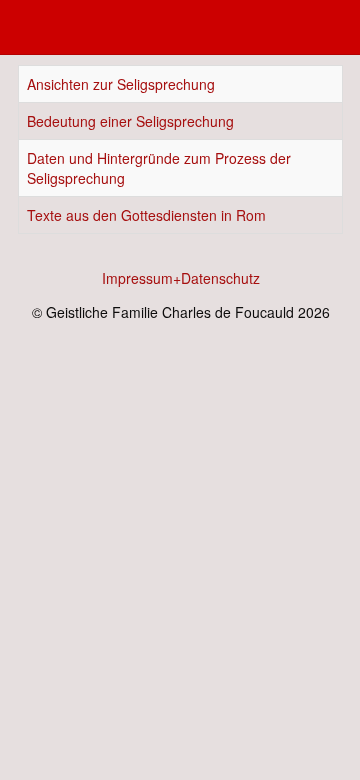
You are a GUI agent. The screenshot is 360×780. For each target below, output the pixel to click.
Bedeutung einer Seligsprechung (130, 121)
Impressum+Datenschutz (181, 278)
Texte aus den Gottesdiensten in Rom (146, 215)
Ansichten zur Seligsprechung (121, 84)
